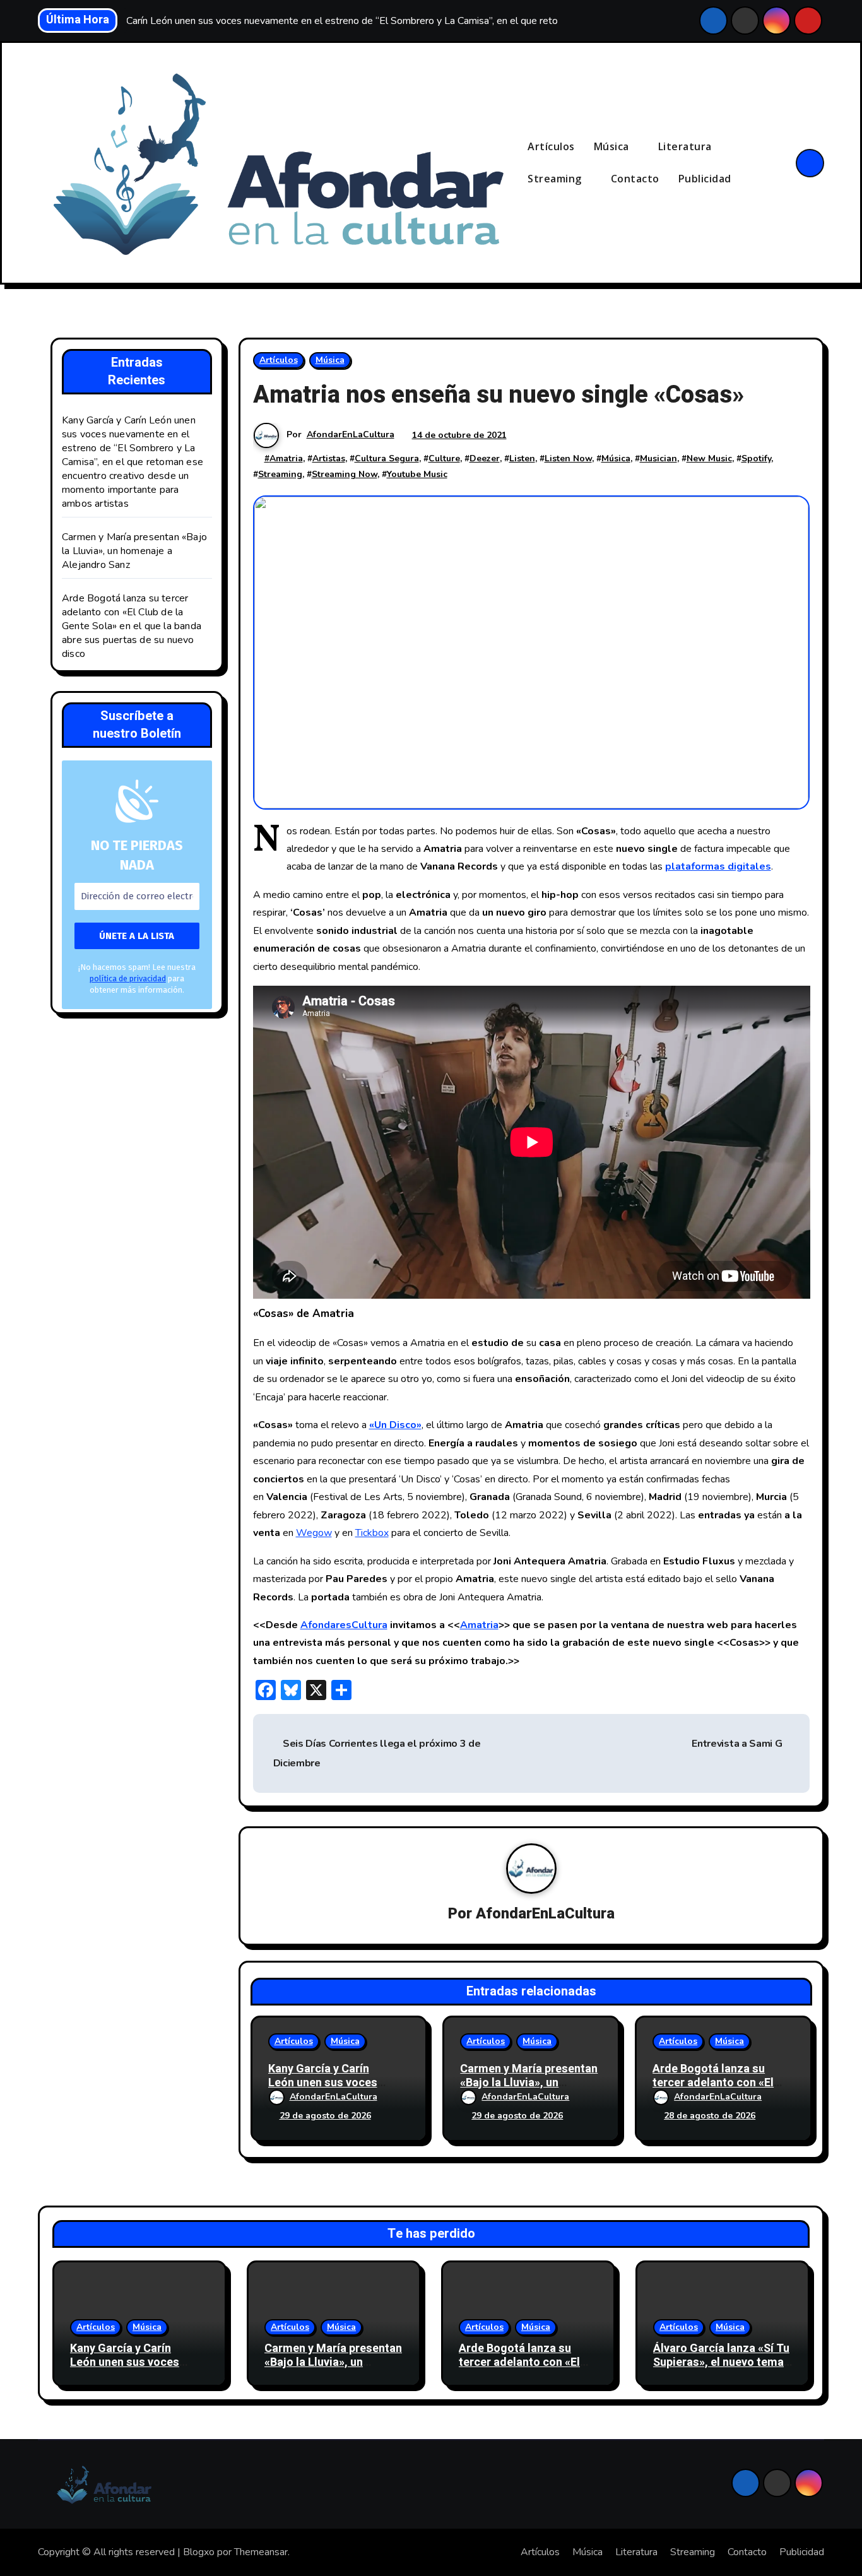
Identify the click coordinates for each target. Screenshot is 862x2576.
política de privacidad (128, 978)
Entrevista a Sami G (737, 1744)
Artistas (329, 458)
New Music (709, 458)
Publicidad (705, 179)
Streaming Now (345, 474)
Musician (658, 458)
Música (613, 146)
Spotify (756, 458)
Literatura (687, 146)
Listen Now (568, 458)
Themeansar (261, 2552)
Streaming (556, 179)
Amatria (286, 458)
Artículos (551, 146)
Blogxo (199, 2552)
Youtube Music (417, 474)
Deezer (485, 458)
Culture (444, 458)
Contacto (635, 179)
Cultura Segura (387, 458)
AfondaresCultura (344, 1625)
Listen (522, 458)
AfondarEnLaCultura (351, 434)
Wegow (314, 1533)
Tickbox (372, 1533)
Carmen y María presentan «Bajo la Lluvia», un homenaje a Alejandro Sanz (134, 551)
